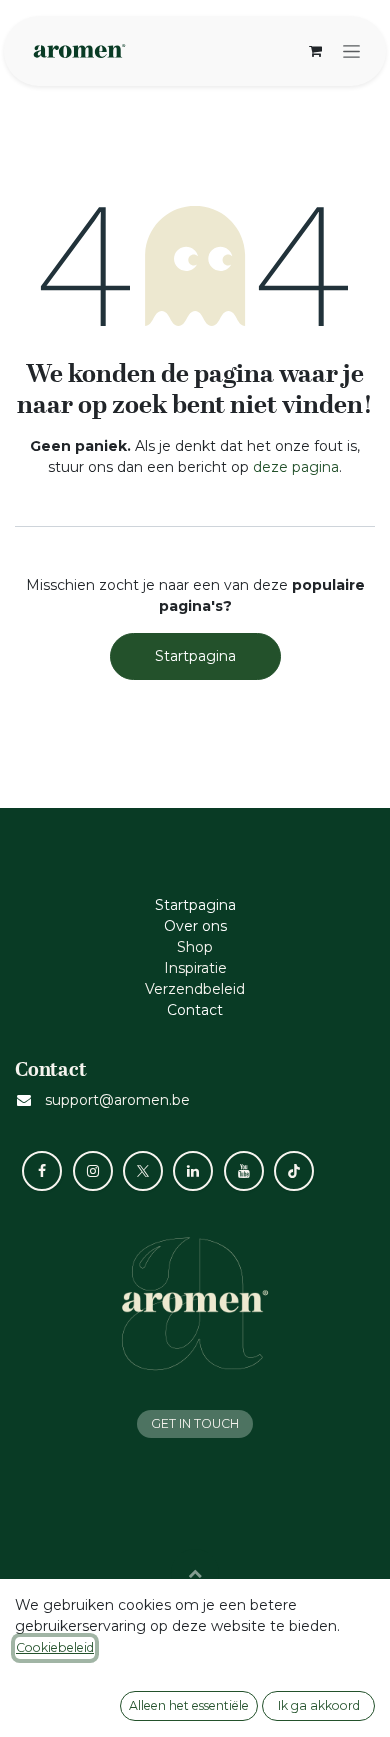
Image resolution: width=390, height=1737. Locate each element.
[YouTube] (244, 1171)
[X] (143, 1171)
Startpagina (195, 656)
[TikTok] (294, 1171)
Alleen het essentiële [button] (189, 1705)
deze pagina (296, 467)
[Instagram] (93, 1171)
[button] (195, 1573)
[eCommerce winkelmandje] (315, 51)
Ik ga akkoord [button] (319, 1705)
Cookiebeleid (55, 1647)
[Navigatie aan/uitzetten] (351, 51)
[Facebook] (42, 1171)
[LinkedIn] (193, 1171)
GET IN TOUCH (195, 1423)
